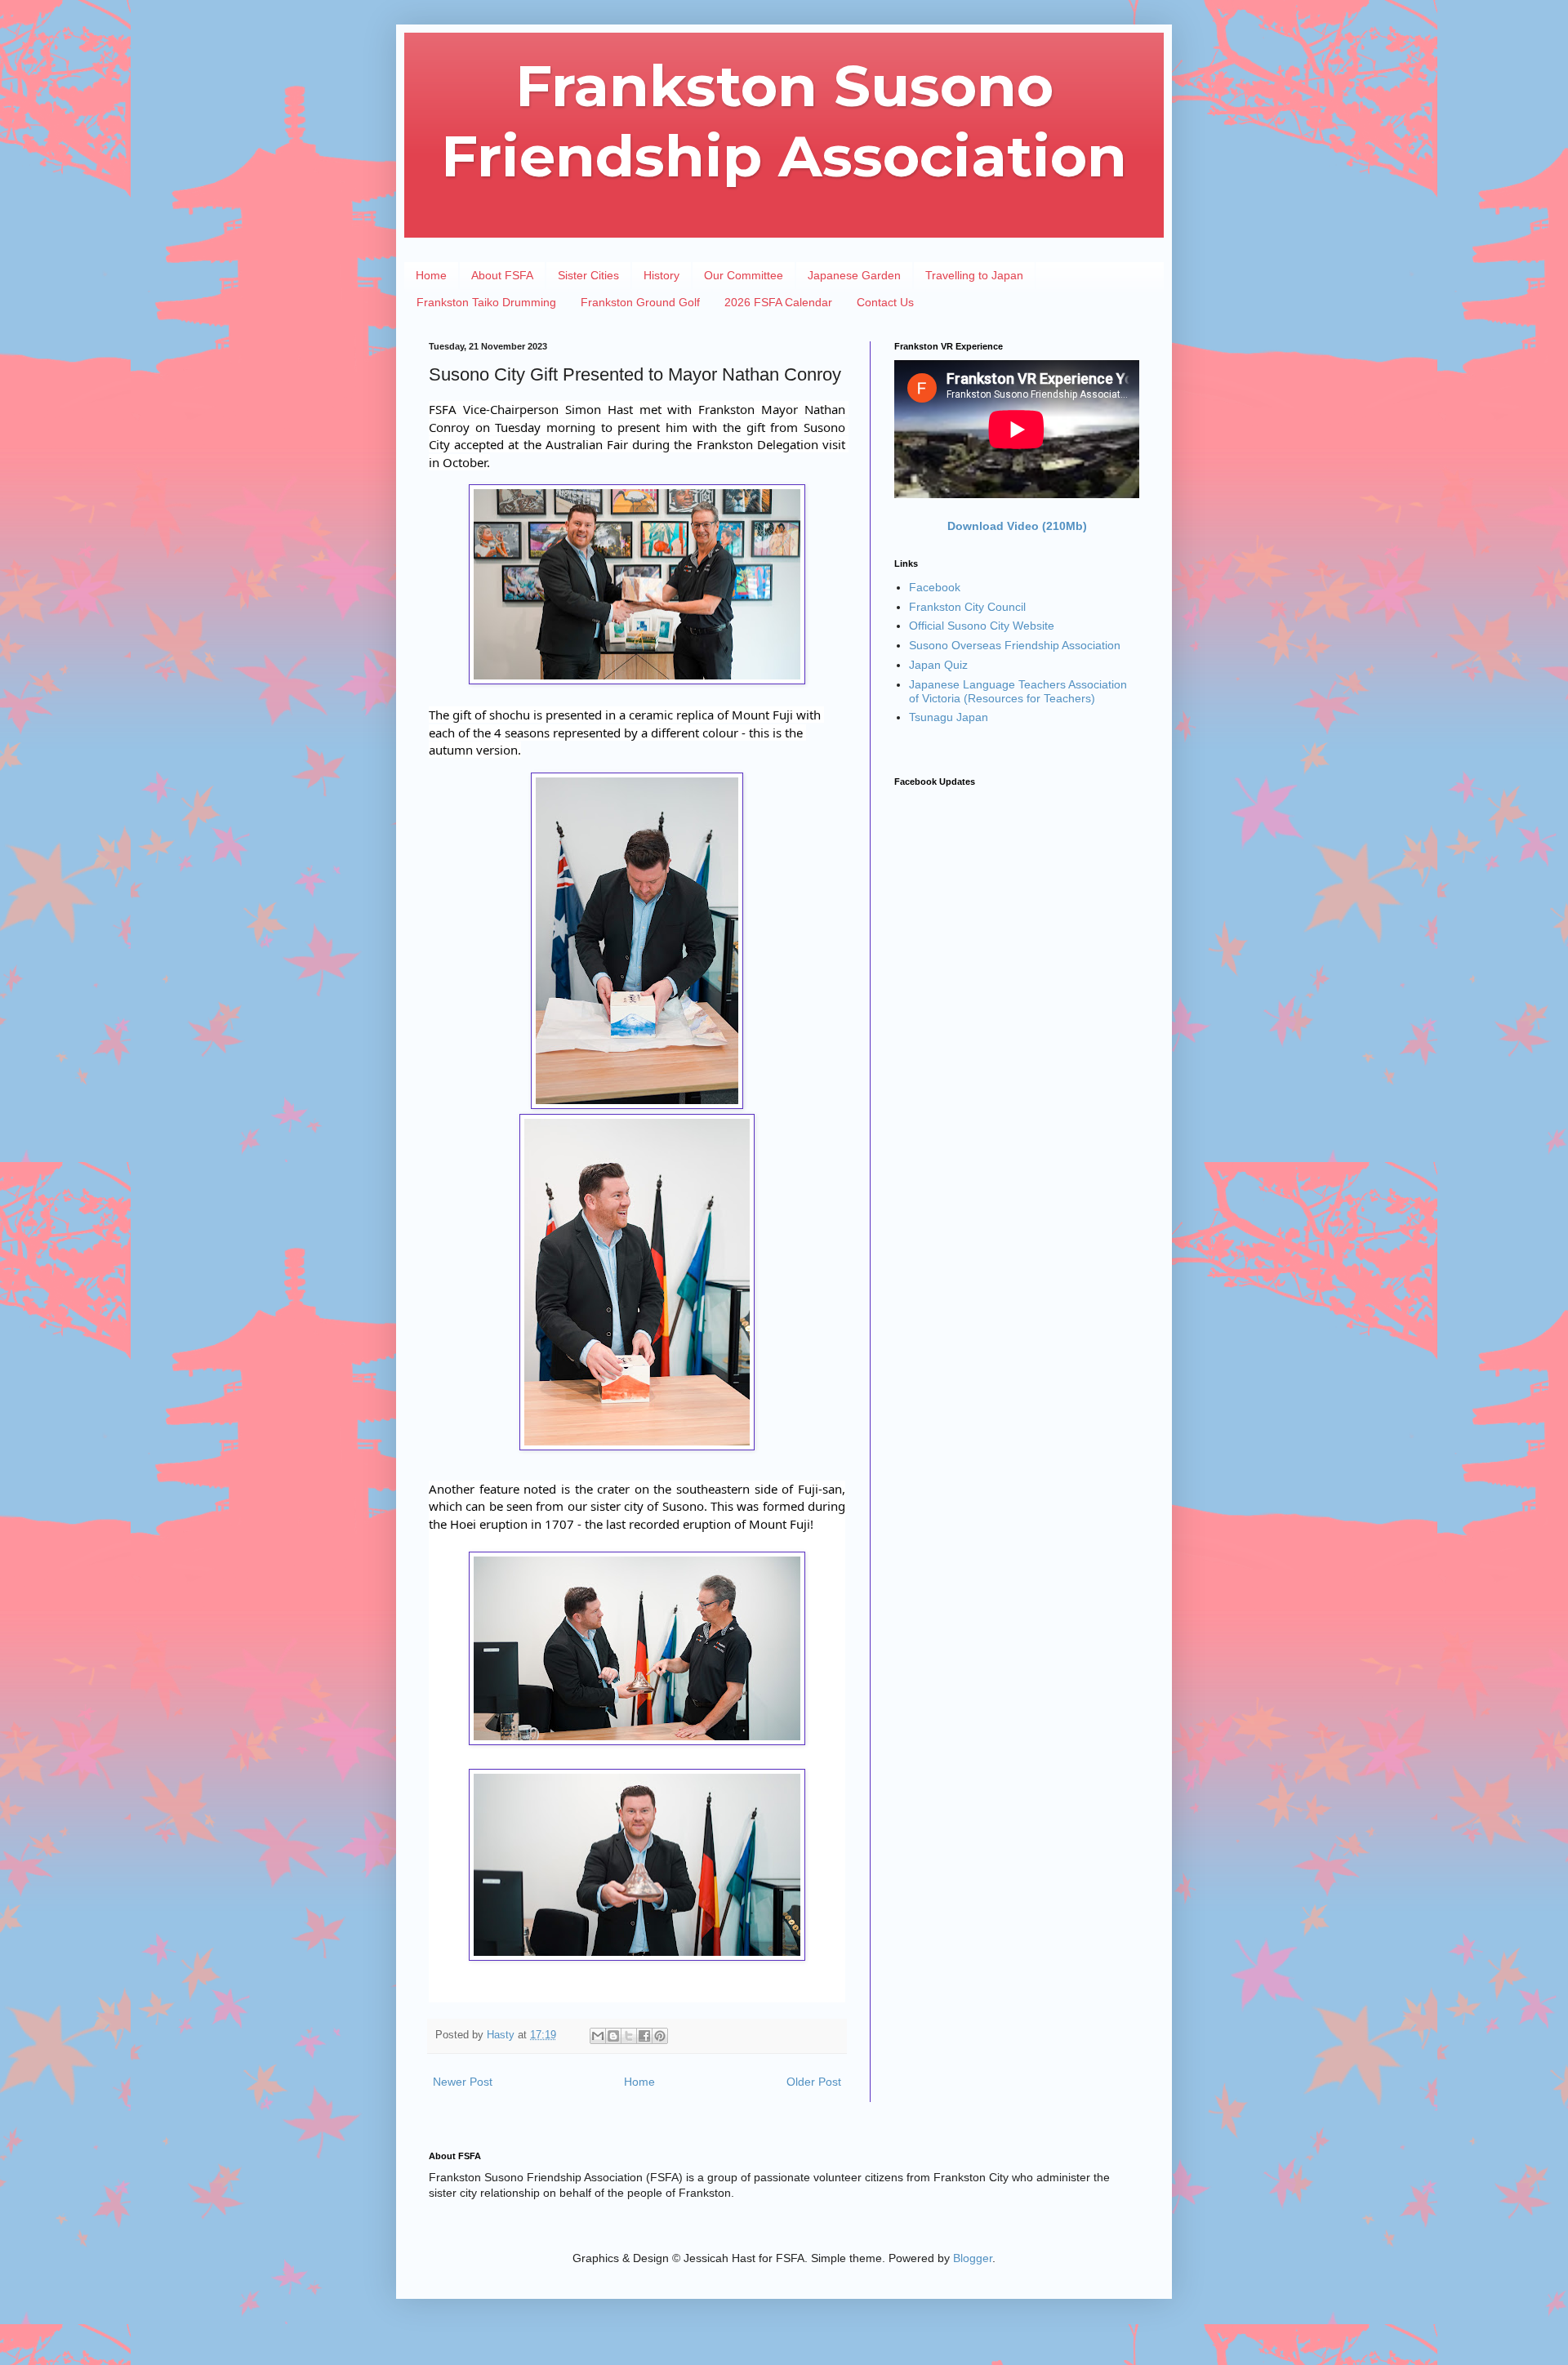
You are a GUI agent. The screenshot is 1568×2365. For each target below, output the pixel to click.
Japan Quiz (938, 665)
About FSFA (502, 275)
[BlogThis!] (613, 2036)
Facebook (935, 587)
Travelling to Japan (974, 275)
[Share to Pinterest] (660, 2036)
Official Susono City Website (982, 626)
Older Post (814, 2082)
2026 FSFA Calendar (778, 302)
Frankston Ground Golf (640, 302)
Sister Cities (588, 275)
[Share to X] (629, 2036)
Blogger (973, 2258)
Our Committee (744, 275)
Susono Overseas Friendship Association (1015, 645)
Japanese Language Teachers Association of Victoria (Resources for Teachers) (1018, 691)
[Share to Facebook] (644, 2036)
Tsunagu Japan (949, 717)
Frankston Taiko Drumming (486, 302)
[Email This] (598, 2036)
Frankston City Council (967, 607)
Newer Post (463, 2082)
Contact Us (885, 302)
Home (431, 275)
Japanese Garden (854, 275)
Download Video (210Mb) (1017, 526)
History (661, 275)
